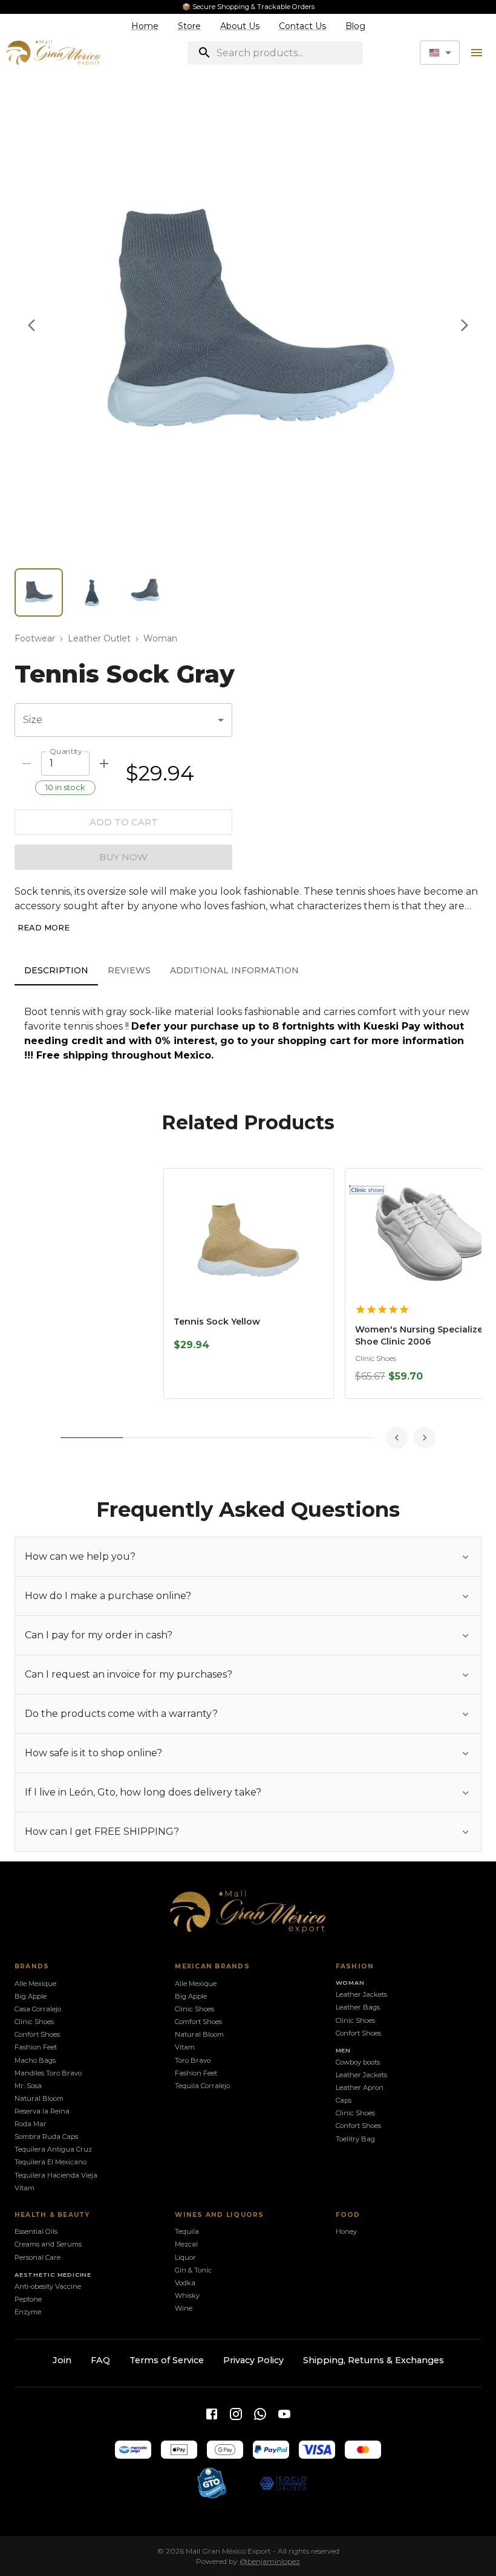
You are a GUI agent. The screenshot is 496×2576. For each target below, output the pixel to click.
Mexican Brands (212, 1966)
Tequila (187, 2231)
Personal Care (38, 2257)
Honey (346, 2231)
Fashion (355, 1966)
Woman (160, 638)
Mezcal (186, 2244)
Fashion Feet (36, 2047)
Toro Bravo (193, 2060)
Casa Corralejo (38, 2009)
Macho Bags (35, 2060)
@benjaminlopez (270, 2561)
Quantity (66, 751)
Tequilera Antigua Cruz (53, 2149)
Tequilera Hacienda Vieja (56, 2175)
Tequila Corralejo (202, 2086)
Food (348, 2215)
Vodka (185, 2283)
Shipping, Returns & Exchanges (374, 2360)
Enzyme (28, 2312)
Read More (44, 927)
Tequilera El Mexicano (51, 2162)
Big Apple (31, 1996)
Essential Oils (36, 2231)
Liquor (185, 2257)
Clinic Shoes (34, 2022)
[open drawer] (477, 53)
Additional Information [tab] (234, 970)
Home (145, 26)
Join (62, 2360)
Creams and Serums (48, 2244)
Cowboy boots (358, 2062)
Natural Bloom (39, 2098)
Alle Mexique (35, 1984)
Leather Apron (360, 2088)
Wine (184, 2308)
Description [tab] (56, 970)
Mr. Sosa (28, 2086)
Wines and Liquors (219, 2215)
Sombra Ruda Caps (46, 2136)
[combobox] (440, 53)
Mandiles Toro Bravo (48, 2073)
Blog (355, 26)
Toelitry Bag (355, 2139)
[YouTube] (284, 2414)
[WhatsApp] (260, 2414)
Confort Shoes (37, 2034)
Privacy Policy (253, 2360)
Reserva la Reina (42, 2111)
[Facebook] (212, 2414)
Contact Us (302, 26)
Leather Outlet (99, 638)
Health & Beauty (52, 2215)
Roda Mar (31, 2124)
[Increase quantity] (104, 764)
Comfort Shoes (198, 2022)
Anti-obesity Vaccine (48, 2286)
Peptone (28, 2299)
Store (189, 26)
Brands (32, 1966)
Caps (344, 2100)
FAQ (100, 2360)
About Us (240, 26)
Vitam (24, 2188)
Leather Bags (358, 2007)
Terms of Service (167, 2360)
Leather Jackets (361, 1994)
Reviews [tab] (129, 970)
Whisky (187, 2295)
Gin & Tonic (193, 2270)
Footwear (35, 638)
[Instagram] (236, 2414)
